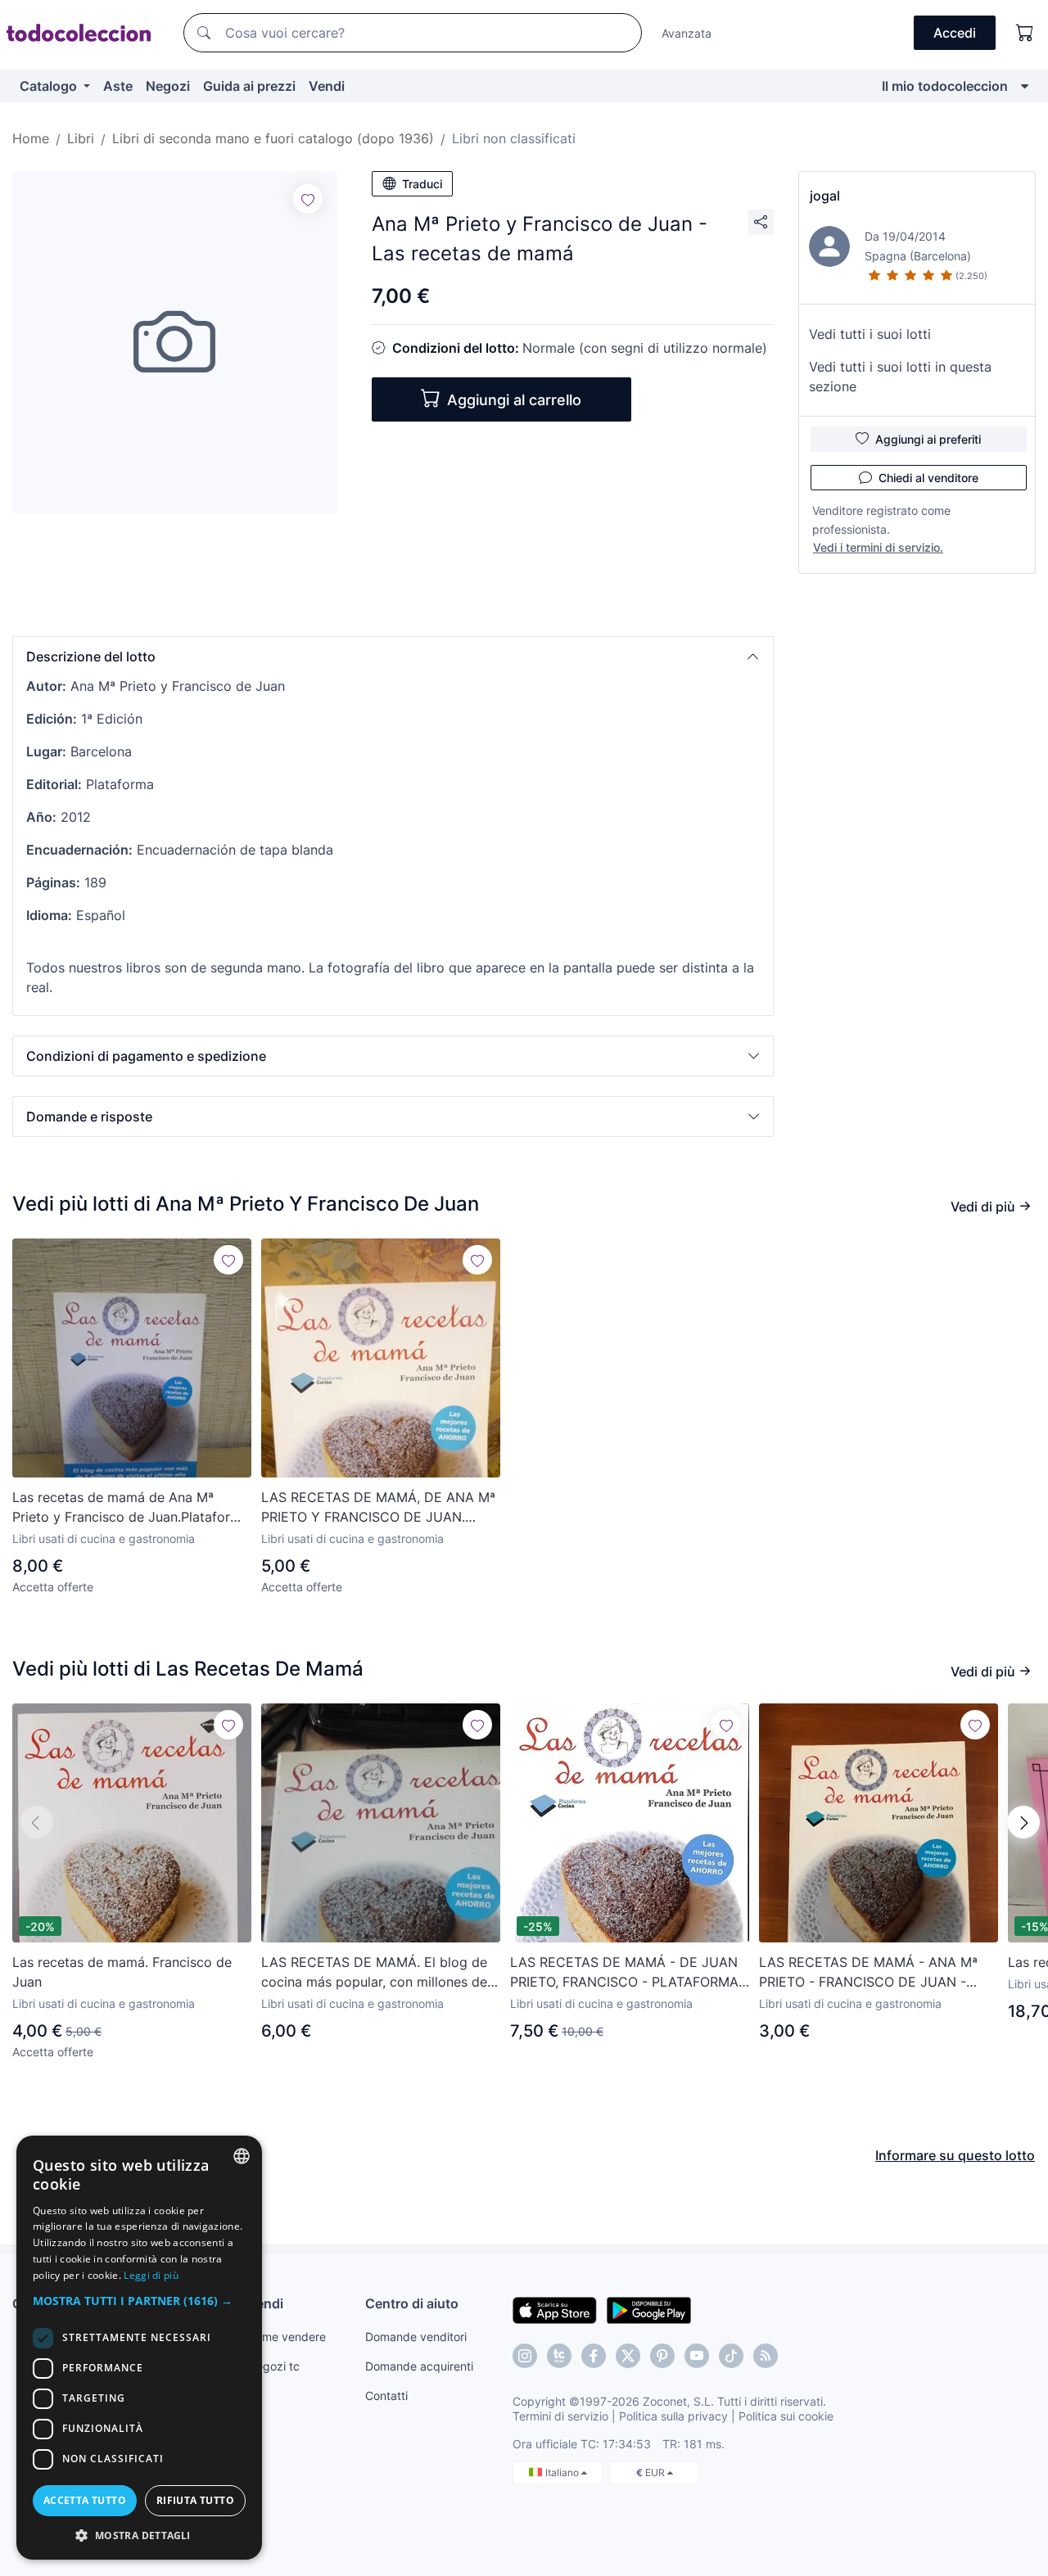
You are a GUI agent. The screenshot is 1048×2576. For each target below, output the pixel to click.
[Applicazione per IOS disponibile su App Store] (555, 2309)
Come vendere (287, 2337)
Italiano (563, 2472)
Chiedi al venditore (928, 478)
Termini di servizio (560, 2416)
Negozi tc (273, 2366)
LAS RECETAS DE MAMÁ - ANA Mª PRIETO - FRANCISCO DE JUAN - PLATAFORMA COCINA (868, 1973)
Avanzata (687, 33)
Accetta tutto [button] (85, 2500)
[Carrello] (1025, 33)
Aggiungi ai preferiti (928, 439)
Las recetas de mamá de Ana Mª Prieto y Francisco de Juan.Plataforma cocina (131, 1508)
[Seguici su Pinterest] (662, 2356)
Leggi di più (151, 2275)
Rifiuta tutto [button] (195, 2500)
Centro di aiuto (412, 2303)
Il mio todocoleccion (945, 86)
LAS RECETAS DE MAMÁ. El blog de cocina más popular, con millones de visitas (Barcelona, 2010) (374, 1973)
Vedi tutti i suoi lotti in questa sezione (900, 377)
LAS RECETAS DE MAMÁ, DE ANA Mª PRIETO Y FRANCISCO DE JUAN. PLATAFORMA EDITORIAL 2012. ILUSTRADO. (378, 1508)
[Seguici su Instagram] (525, 2356)
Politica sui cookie (786, 2416)
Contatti (386, 2396)
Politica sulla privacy (673, 2416)
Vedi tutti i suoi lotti (870, 334)
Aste (118, 86)
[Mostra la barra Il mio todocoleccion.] (1025, 86)
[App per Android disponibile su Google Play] (649, 2309)
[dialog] (139, 2348)
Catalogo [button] (50, 86)
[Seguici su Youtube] (697, 2356)
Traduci (422, 184)
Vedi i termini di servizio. (878, 547)
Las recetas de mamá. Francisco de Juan (122, 1972)
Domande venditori (416, 2337)
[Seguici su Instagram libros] (559, 2356)
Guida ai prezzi (249, 86)
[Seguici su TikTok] (731, 2356)
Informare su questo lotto (955, 2155)
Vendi (327, 86)
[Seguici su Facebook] (594, 2356)
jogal (825, 196)
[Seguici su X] (628, 2356)
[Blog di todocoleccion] (766, 2356)
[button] (393, 656)
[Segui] (308, 199)
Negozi (168, 86)
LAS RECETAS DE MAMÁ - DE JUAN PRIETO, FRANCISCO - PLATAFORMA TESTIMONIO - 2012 (624, 1973)
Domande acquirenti (419, 2366)
